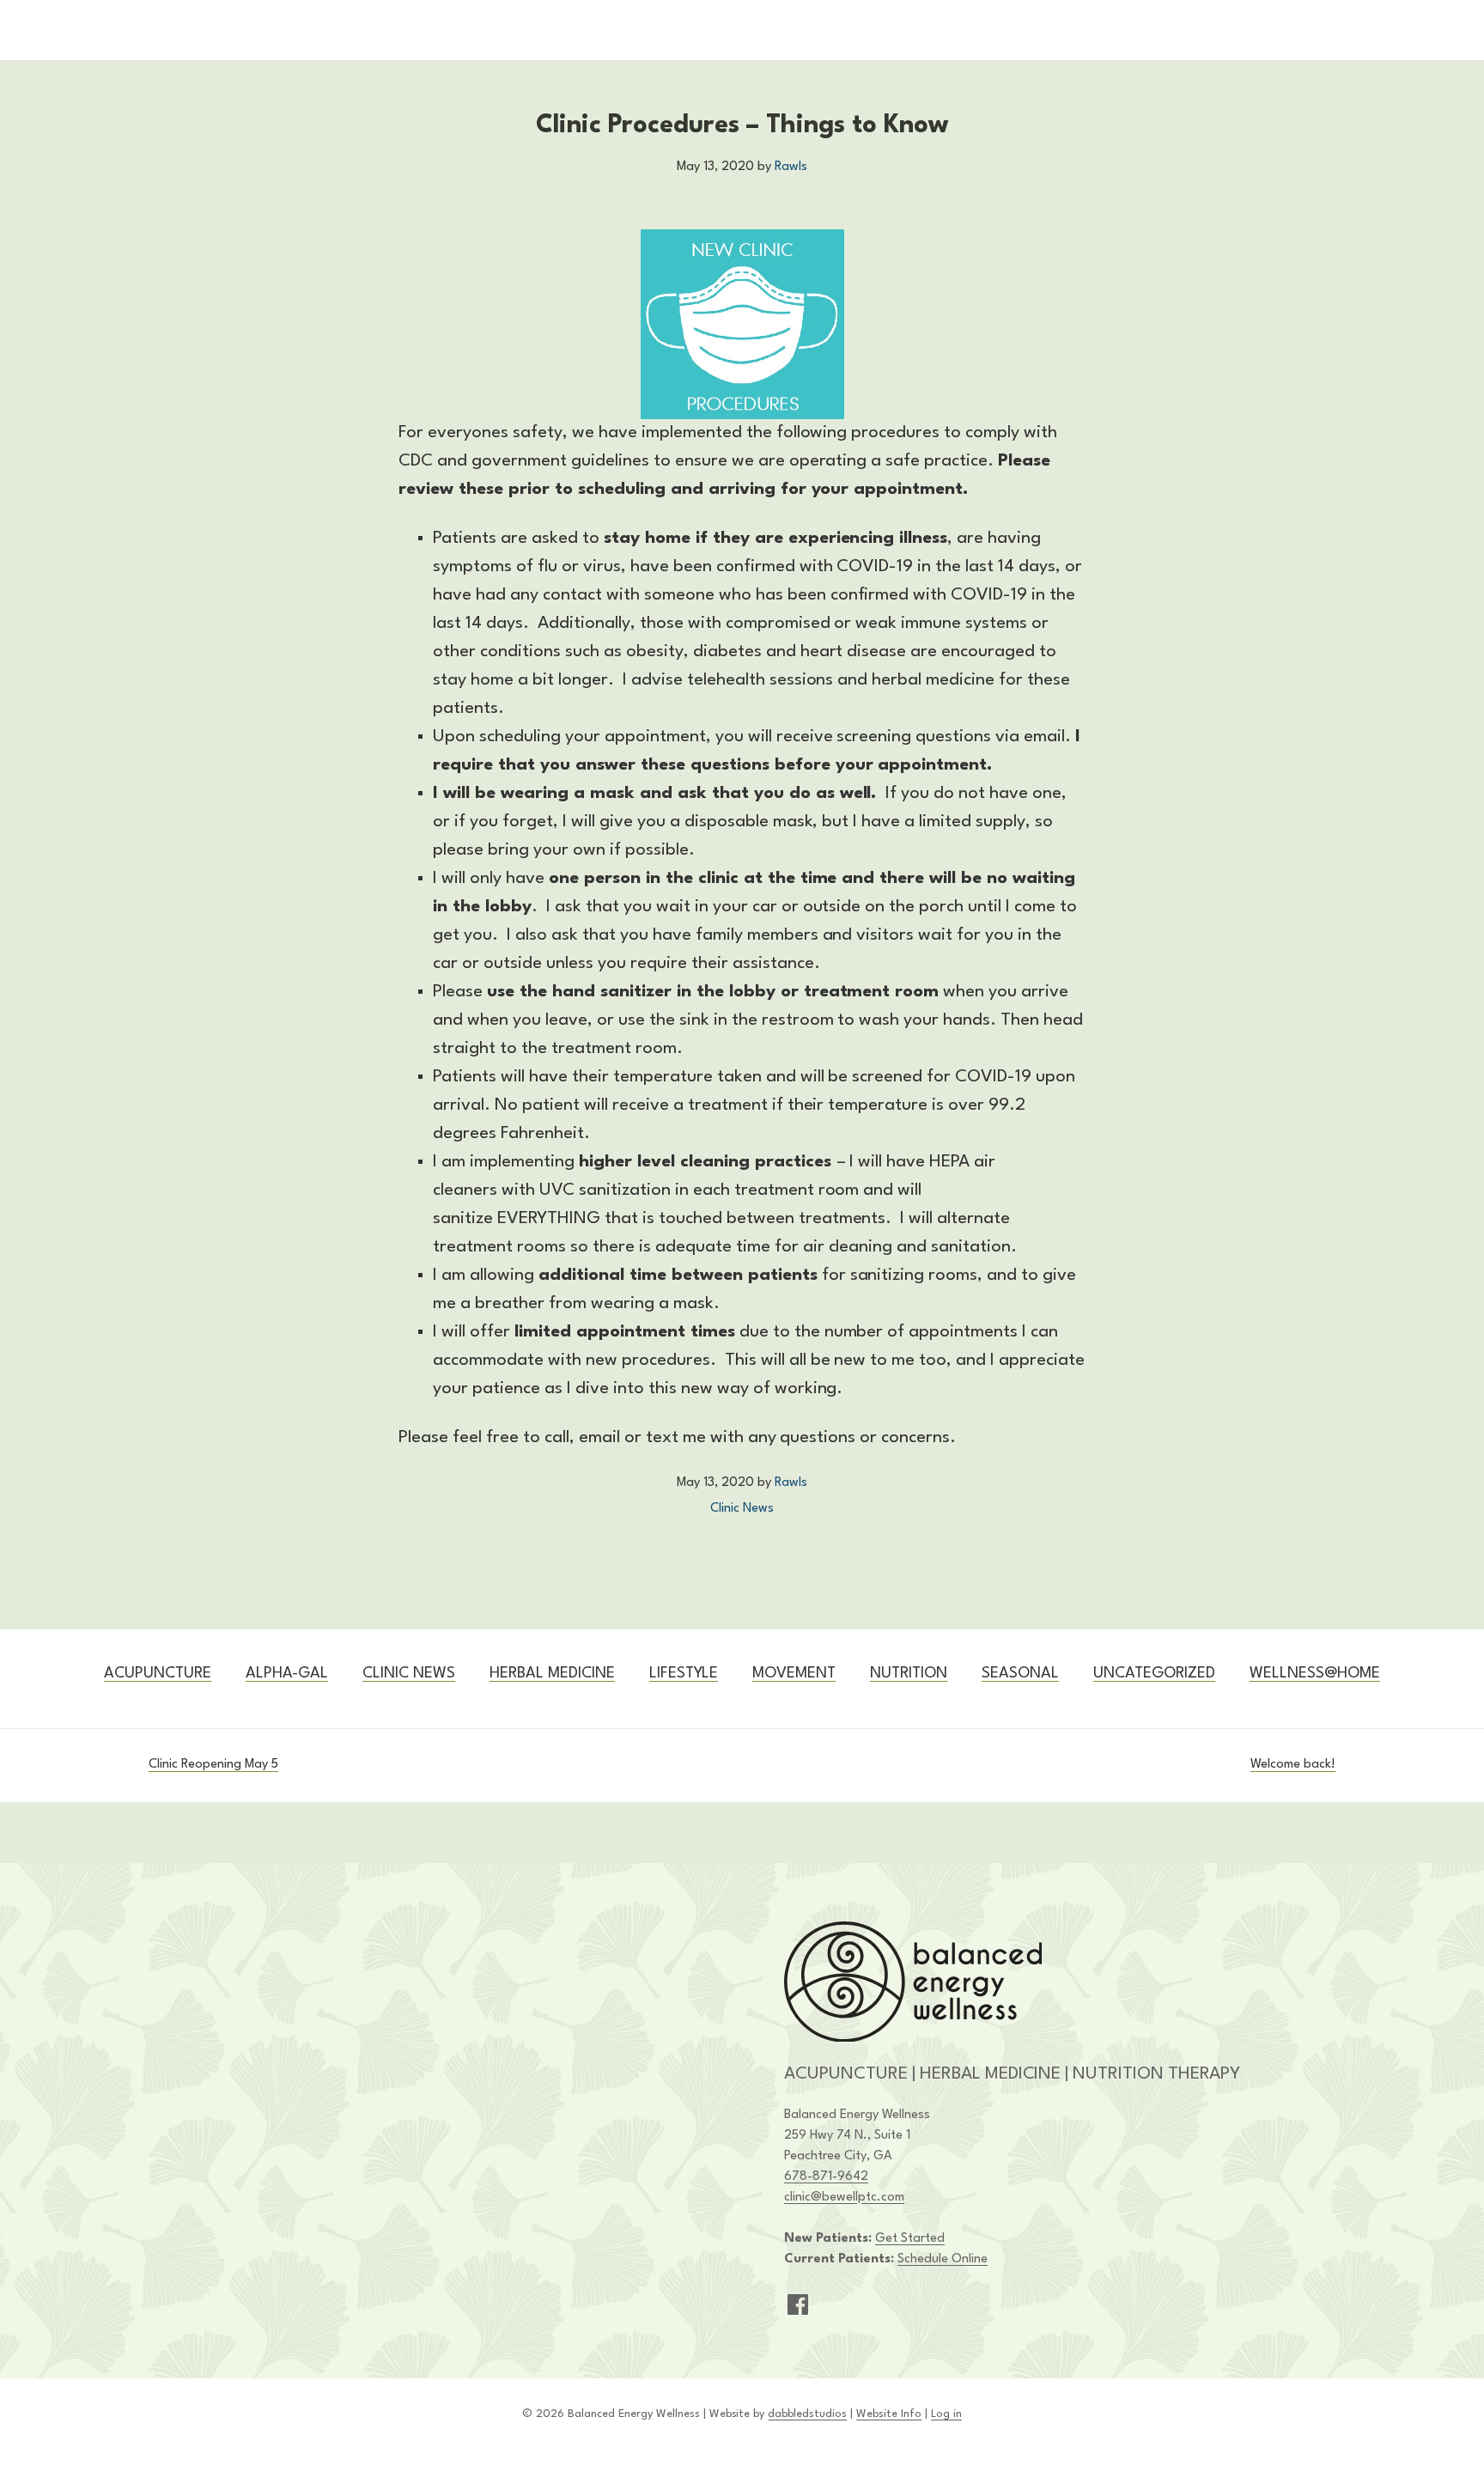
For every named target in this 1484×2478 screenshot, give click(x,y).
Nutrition (909, 1674)
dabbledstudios (807, 2414)
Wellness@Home (1315, 1674)
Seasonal (1020, 1674)
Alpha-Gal (287, 1674)
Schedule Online (943, 2259)
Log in (946, 2414)
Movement (794, 1674)
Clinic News (742, 1509)
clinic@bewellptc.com (844, 2198)
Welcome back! (1293, 1765)
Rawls (791, 167)
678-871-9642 (826, 2177)
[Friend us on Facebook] (798, 2304)
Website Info (889, 2414)
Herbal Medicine (552, 1674)
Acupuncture (158, 1674)
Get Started (910, 2239)
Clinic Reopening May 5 (213, 1765)
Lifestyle (684, 1674)
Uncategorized (1154, 1674)
